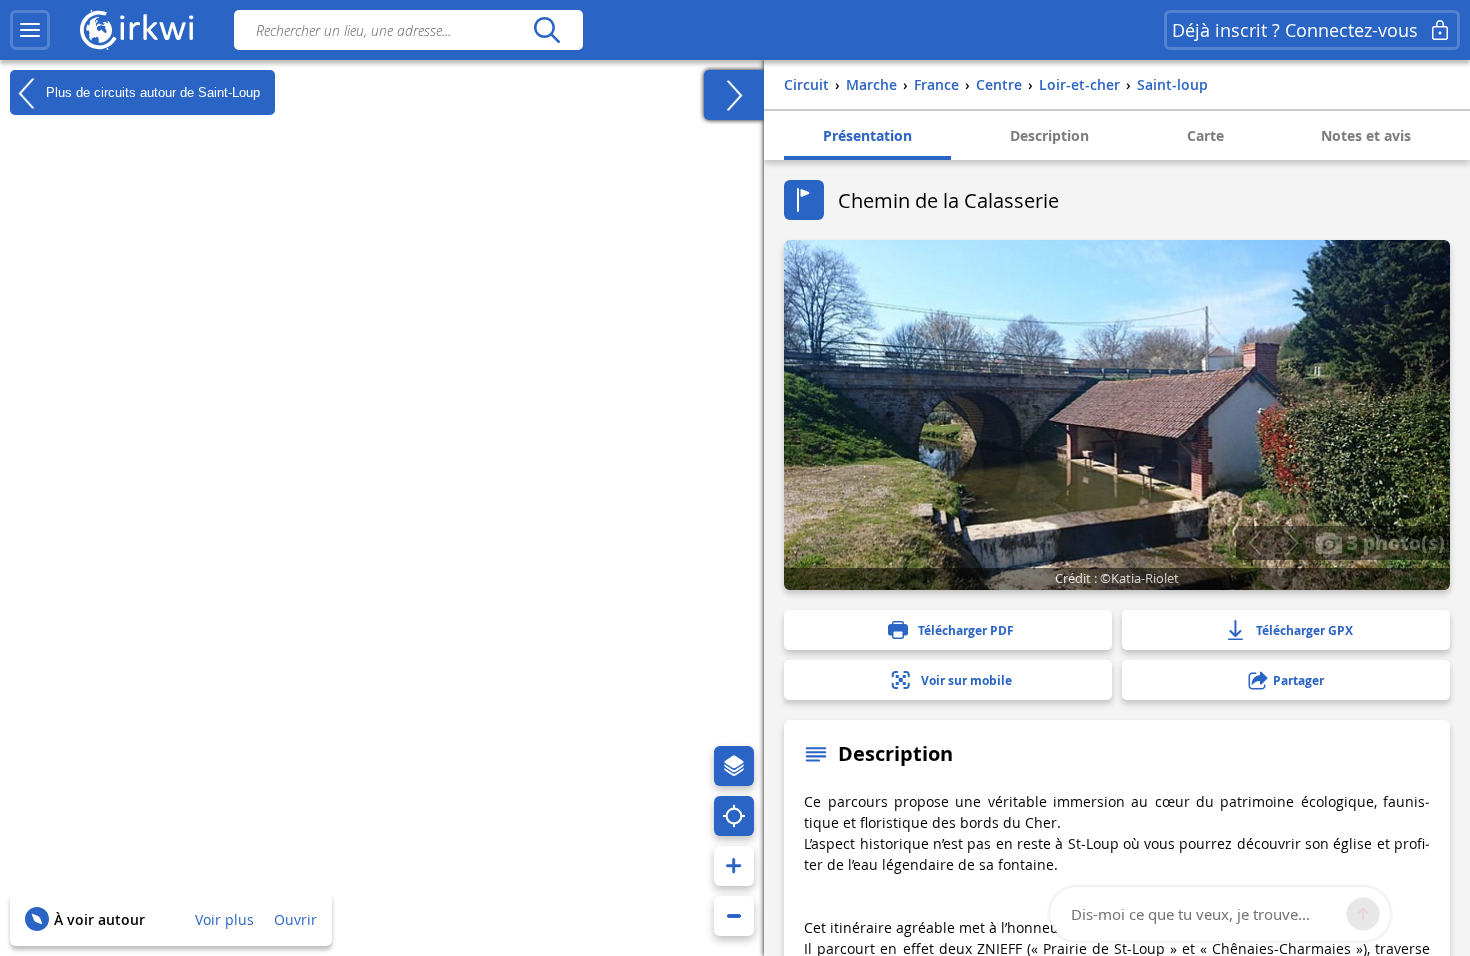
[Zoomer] (734, 866)
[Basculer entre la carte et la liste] (734, 95)
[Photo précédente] (1254, 543)
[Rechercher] (546, 30)
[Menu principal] (30, 30)
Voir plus (224, 919)
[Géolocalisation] (734, 816)
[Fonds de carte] (734, 766)
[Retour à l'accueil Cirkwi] (137, 30)
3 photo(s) (1393, 542)
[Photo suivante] (1291, 543)
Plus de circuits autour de (151, 91)
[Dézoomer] (734, 916)
